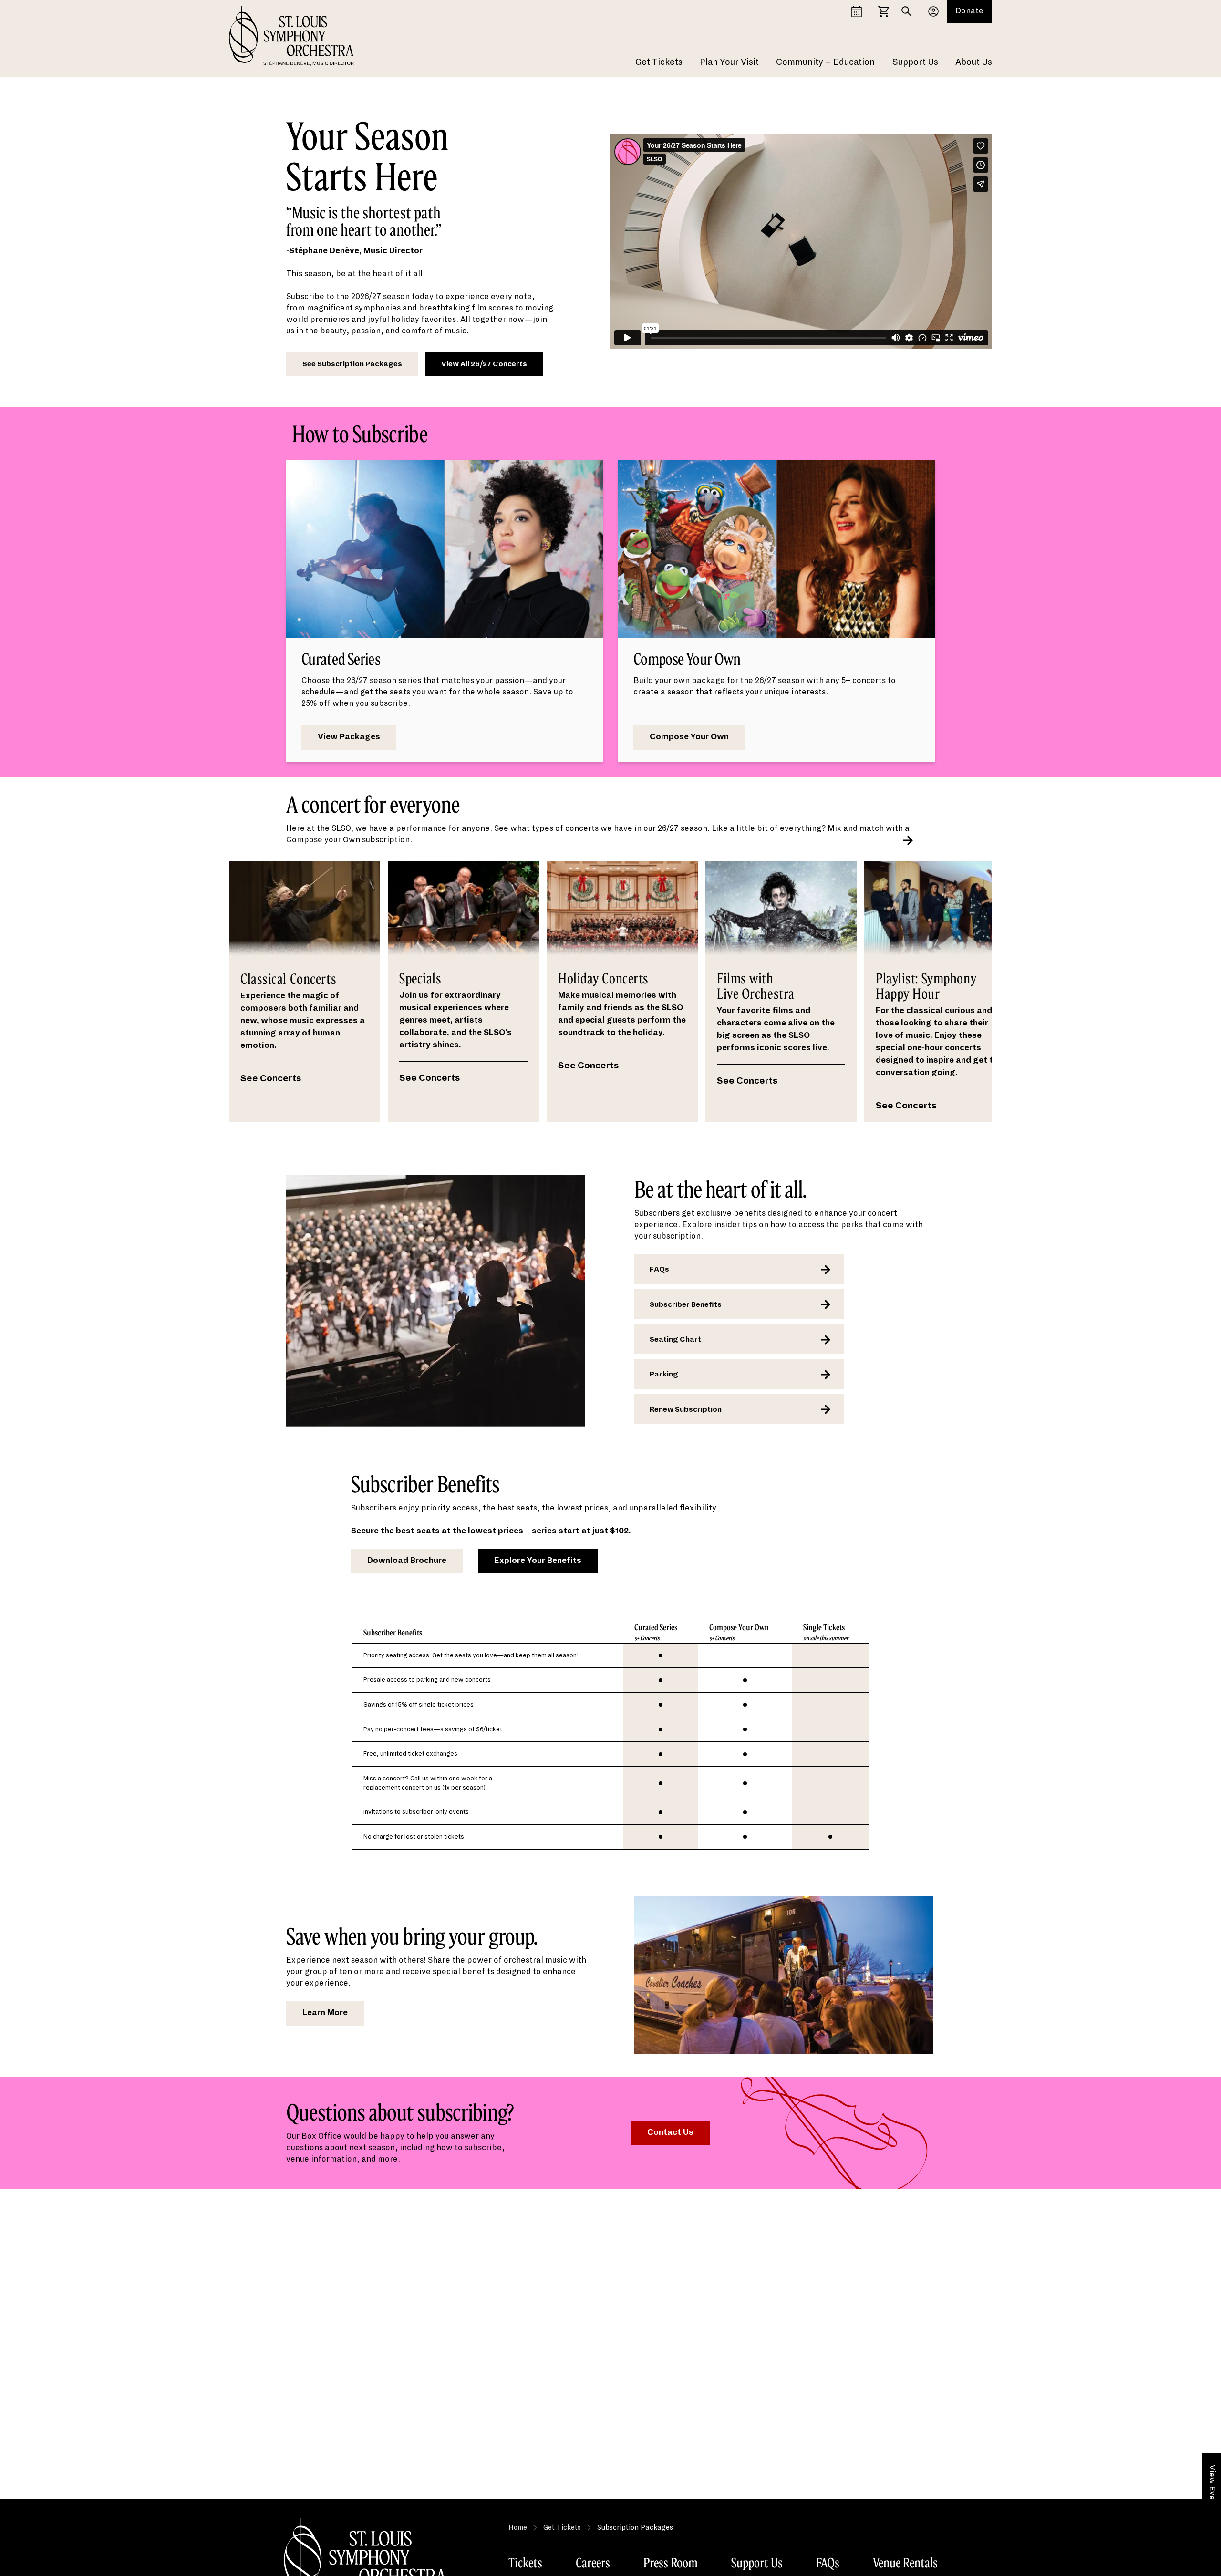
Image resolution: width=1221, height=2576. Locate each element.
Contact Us (670, 2132)
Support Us (915, 62)
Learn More (325, 2013)
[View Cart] (883, 11)
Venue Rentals (905, 2563)
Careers (593, 2563)
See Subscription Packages (352, 364)
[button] (908, 840)
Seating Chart (675, 1339)
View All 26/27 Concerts (484, 364)
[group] (305, 992)
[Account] (933, 11)
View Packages (349, 737)
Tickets (525, 2563)
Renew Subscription (686, 1409)
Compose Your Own (689, 737)
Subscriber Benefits (686, 1304)
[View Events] (857, 11)
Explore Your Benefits (538, 1561)
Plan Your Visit (729, 62)
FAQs (659, 1269)
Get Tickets (659, 62)
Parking (664, 1374)
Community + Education (825, 62)
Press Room (671, 2563)
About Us (974, 62)
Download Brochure (407, 1561)
